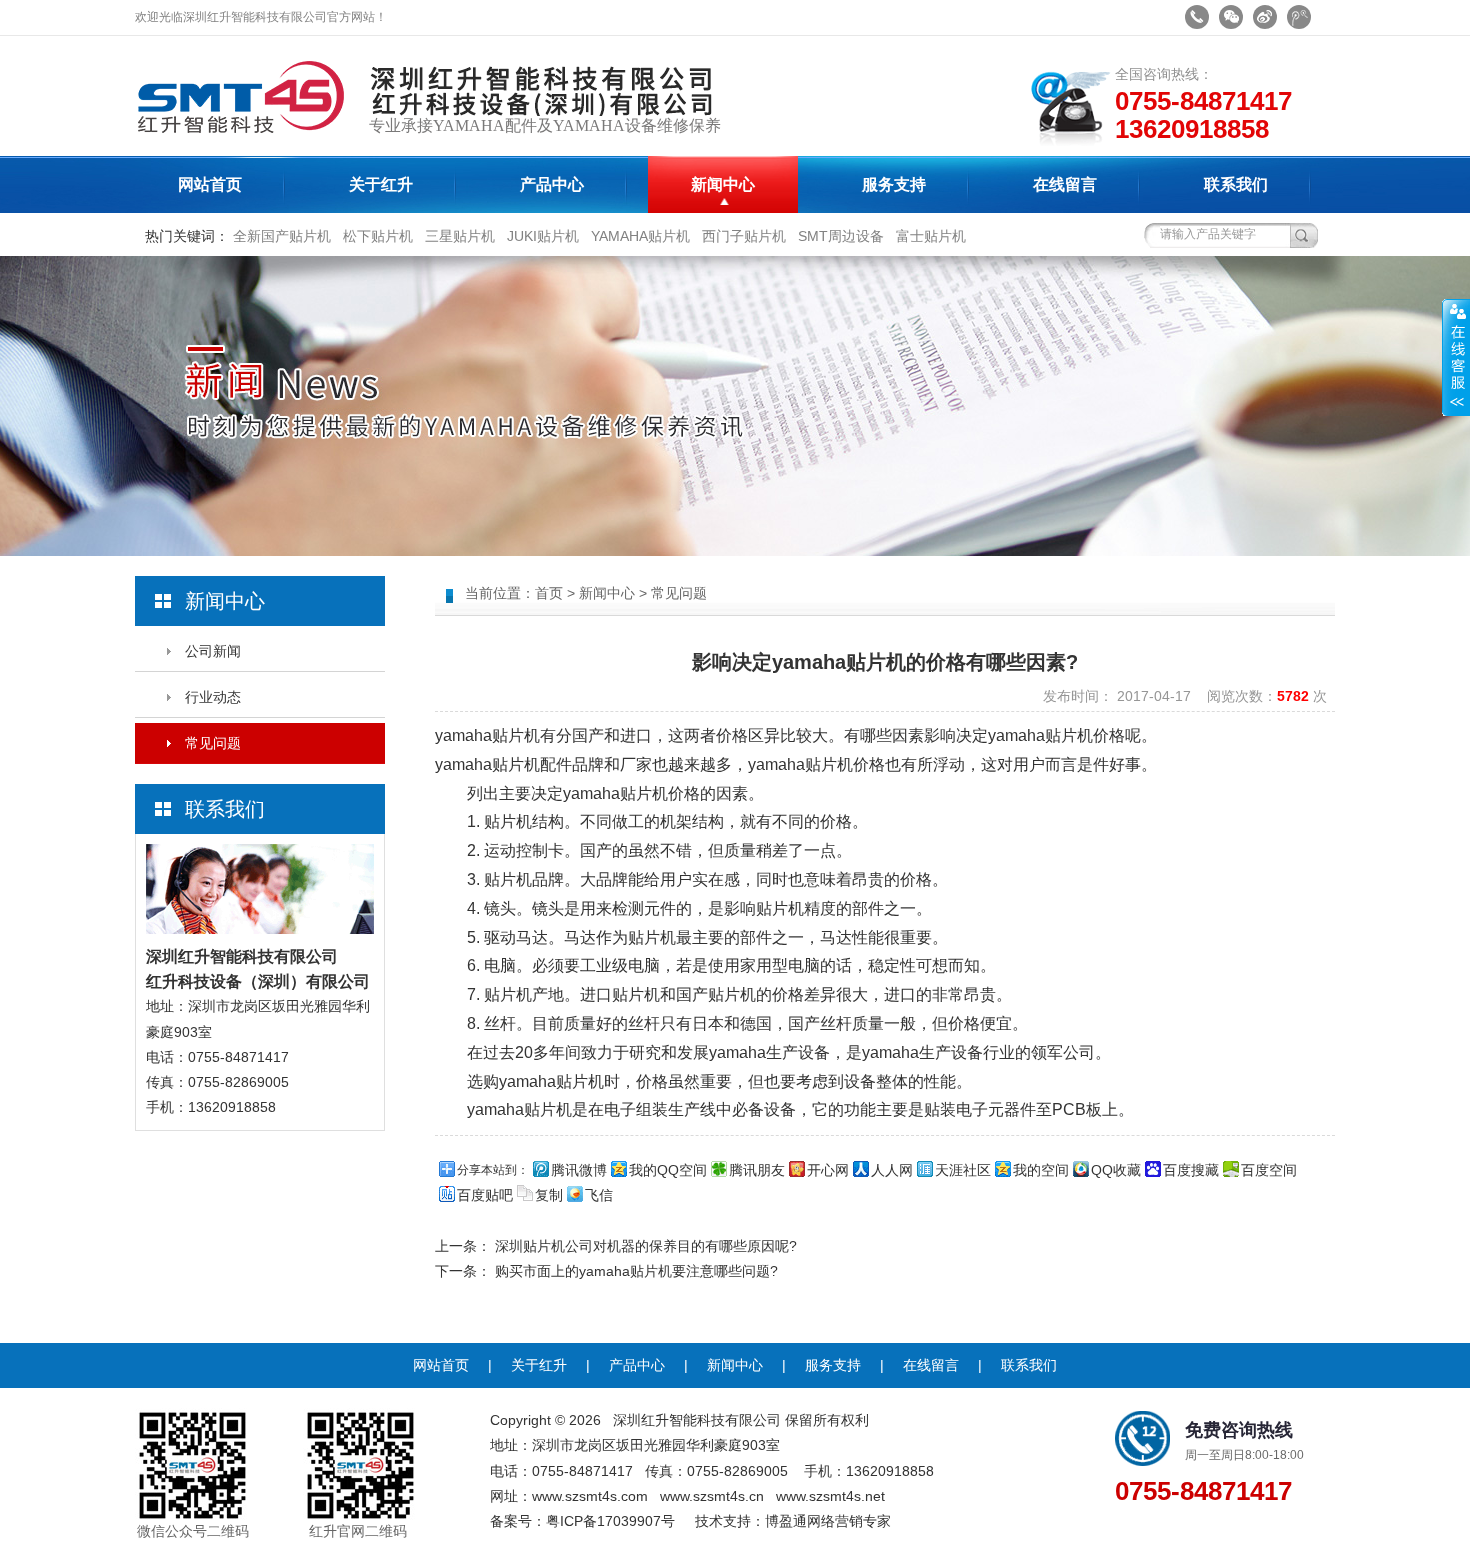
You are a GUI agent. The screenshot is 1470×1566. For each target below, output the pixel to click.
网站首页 (210, 184)
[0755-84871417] (1197, 17)
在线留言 (1065, 184)
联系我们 (1236, 184)
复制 (549, 1195)
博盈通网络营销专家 (828, 1521)
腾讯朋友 (757, 1170)
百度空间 (1269, 1170)
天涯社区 (963, 1170)
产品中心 (552, 184)
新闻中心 (723, 184)
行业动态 (213, 697)
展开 (1456, 357)
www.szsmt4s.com (590, 1496)
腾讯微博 (579, 1170)
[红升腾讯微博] (1299, 17)
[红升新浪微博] (1265, 17)
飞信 (599, 1195)
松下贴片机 (378, 236)
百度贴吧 (485, 1195)
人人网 (892, 1170)
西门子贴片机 (744, 236)
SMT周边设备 (841, 236)
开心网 (828, 1170)
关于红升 (381, 184)
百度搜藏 (1191, 1170)
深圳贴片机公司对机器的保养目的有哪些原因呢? (646, 1246)
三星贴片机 (460, 236)
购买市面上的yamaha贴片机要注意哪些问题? (636, 1271)
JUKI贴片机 (543, 236)
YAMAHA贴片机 (640, 236)
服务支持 (894, 184)
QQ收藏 (1116, 1170)
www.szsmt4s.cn (712, 1496)
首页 (549, 593)
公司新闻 (213, 651)
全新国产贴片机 (282, 236)
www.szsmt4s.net (830, 1496)
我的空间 (1041, 1170)
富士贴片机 (931, 236)
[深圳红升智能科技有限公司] (250, 151)
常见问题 (213, 743)
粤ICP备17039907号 (610, 1521)
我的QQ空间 (668, 1170)
